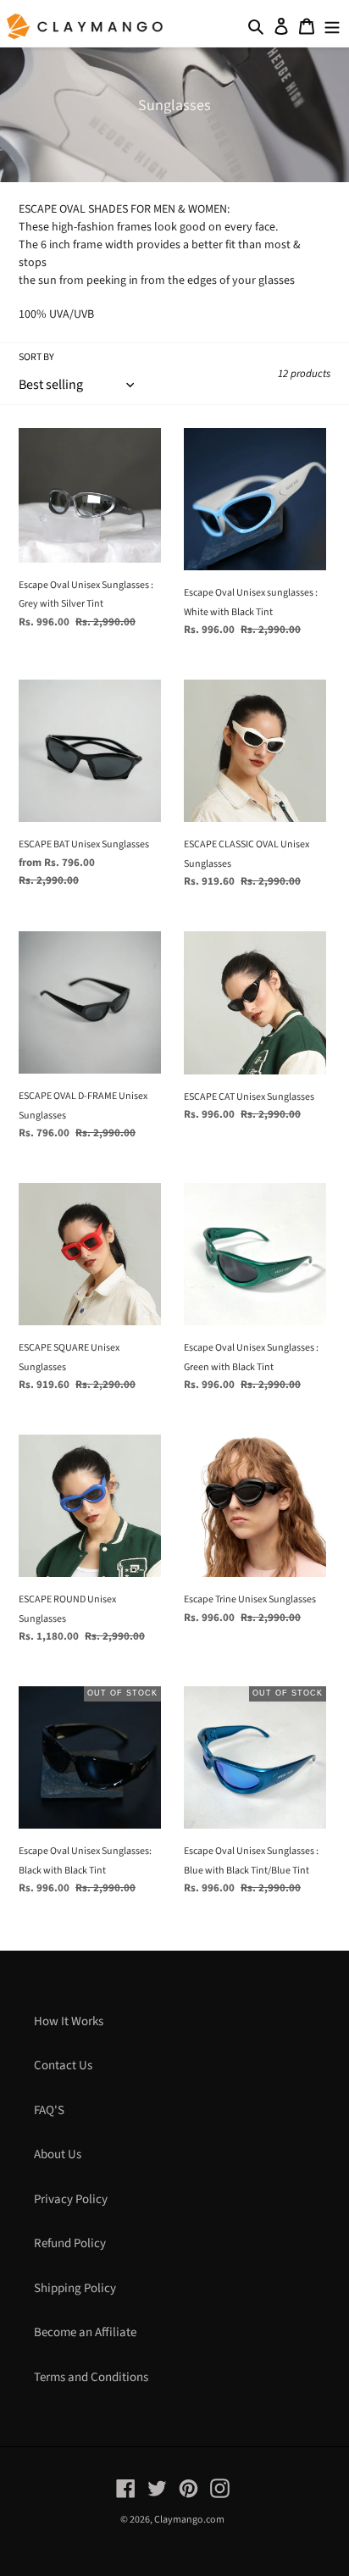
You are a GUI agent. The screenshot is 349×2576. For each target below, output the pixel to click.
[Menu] (332, 27)
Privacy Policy (71, 2199)
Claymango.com (189, 2520)
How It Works (69, 2021)
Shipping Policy (75, 2288)
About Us (58, 2154)
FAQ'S (49, 2110)
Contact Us (63, 2065)
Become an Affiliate (85, 2332)
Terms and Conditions (91, 2377)
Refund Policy (70, 2243)
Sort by (36, 357)
